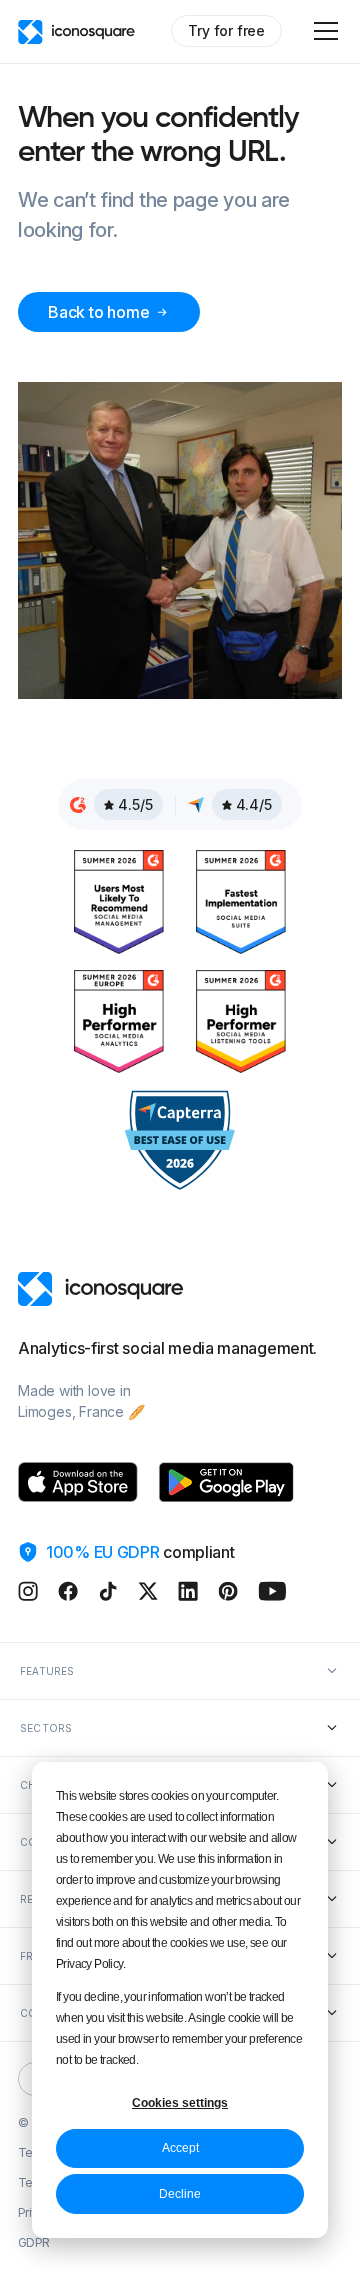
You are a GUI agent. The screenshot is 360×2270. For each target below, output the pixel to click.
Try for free (226, 30)
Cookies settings (180, 2103)
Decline (180, 2194)
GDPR (34, 2243)
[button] (322, 31)
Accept (180, 2148)
